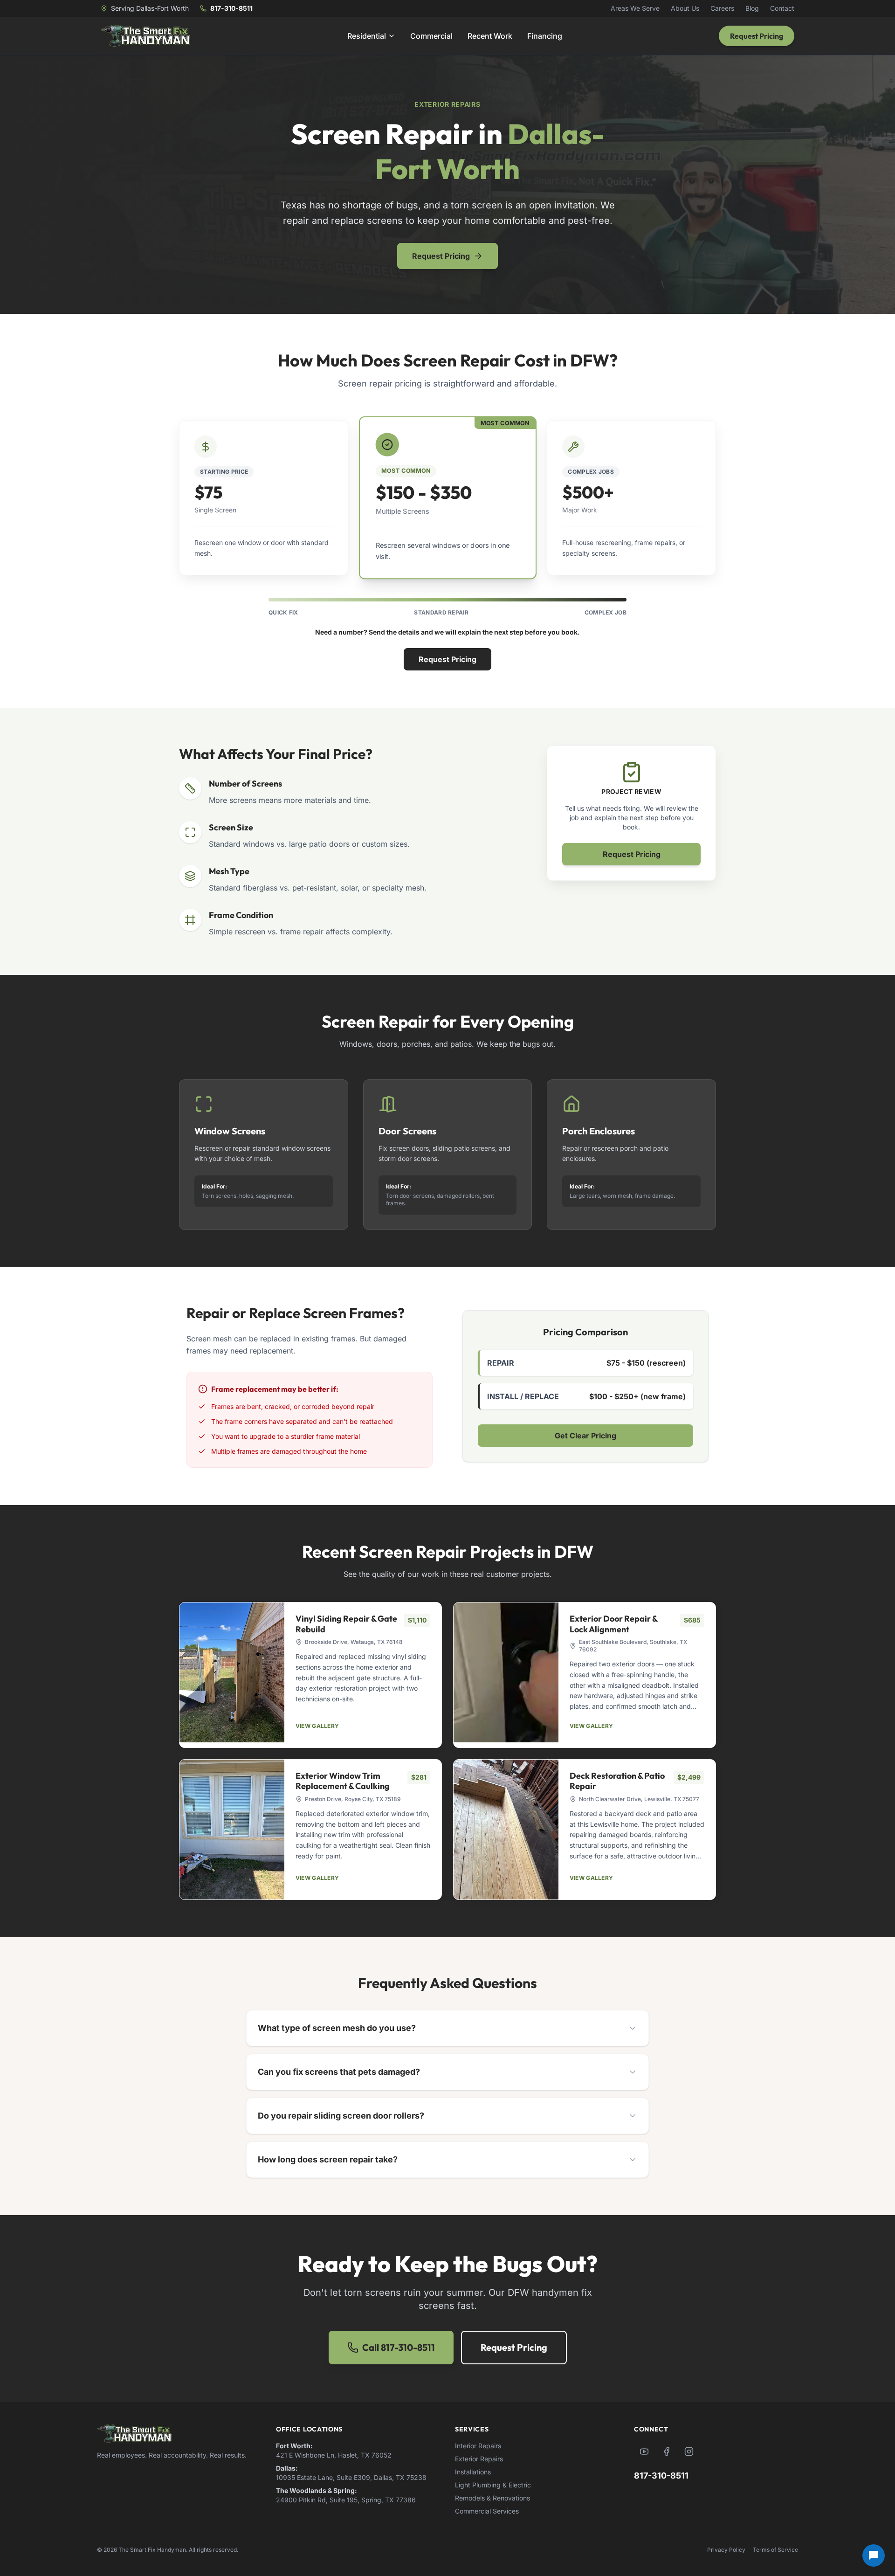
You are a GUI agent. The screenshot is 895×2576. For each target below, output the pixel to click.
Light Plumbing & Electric (493, 2485)
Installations (473, 2472)
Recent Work (490, 36)
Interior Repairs (478, 2446)
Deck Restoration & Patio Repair (617, 1781)
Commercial (431, 36)
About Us (685, 8)
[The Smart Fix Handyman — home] (145, 36)
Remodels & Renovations (492, 2498)
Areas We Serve (635, 8)
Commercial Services (487, 2511)
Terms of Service (775, 2550)
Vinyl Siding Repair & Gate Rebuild (346, 1624)
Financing (545, 36)
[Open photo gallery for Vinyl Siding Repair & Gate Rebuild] (232, 1672)
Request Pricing (757, 36)
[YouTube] (644, 2452)
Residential (367, 36)
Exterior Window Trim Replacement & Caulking (343, 1781)
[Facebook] (667, 2452)
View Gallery (317, 1726)
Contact (782, 8)
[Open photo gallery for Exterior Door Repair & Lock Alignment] (506, 1672)
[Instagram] (689, 2452)
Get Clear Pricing (585, 1436)
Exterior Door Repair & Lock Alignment (613, 1624)
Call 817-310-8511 (399, 2347)
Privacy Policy (726, 2550)
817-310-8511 (231, 8)
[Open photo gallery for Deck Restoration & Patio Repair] (506, 1830)
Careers (722, 8)
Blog (752, 8)
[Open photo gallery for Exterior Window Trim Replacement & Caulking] (232, 1830)
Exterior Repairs (479, 2459)
